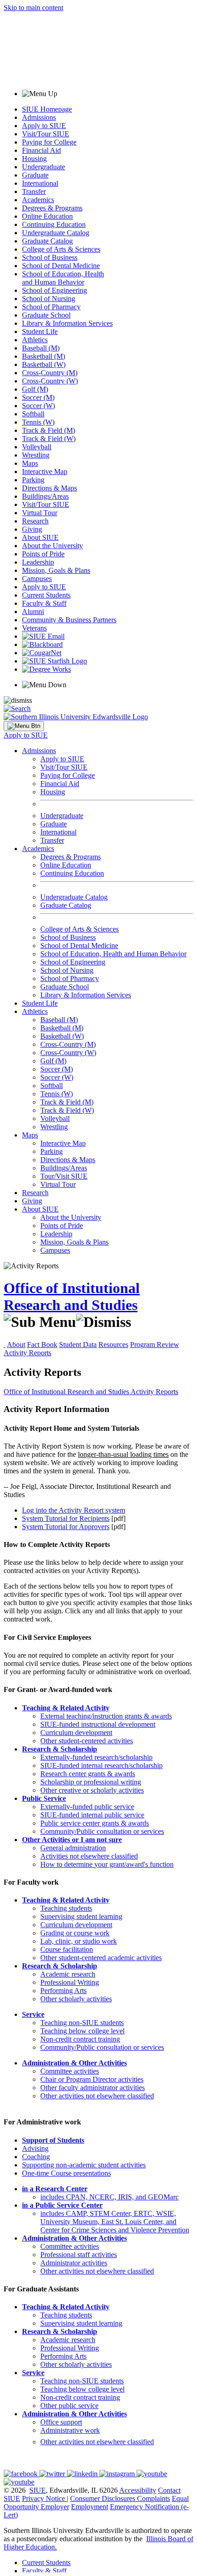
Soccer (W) (38, 406)
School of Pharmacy (51, 307)
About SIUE (40, 537)
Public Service (44, 1798)
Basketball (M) (44, 356)
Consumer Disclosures (103, 2498)
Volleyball (37, 447)
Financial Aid (41, 150)
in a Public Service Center (62, 2205)
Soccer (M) (38, 397)
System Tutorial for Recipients (66, 1518)
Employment (90, 2507)
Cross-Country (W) (50, 381)
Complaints (153, 2498)
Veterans (34, 628)
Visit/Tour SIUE (46, 134)
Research (35, 521)
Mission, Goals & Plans (56, 570)
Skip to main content (33, 8)
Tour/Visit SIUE (64, 1176)
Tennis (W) (38, 422)
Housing (34, 159)
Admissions (39, 117)
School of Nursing (49, 299)
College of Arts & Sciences (61, 249)
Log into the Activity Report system (74, 1510)
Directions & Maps (49, 488)
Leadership (38, 562)
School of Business (50, 257)
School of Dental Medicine (61, 266)
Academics (38, 200)
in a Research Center (55, 2189)
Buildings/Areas (45, 496)
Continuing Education (54, 224)
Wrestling (36, 455)
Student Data (78, 1345)
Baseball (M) (41, 348)
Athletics (35, 340)
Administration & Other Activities (74, 2063)
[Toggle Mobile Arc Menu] (24, 726)
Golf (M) (35, 389)
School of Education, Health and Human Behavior (63, 278)
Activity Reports (27, 1353)
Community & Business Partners (69, 620)
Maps (30, 463)
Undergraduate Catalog (56, 233)
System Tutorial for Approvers (66, 1527)
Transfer (34, 191)
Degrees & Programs (52, 208)
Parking (33, 480)
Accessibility (138, 2490)
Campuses (37, 579)
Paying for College (49, 142)
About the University (52, 546)
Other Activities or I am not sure (72, 1840)
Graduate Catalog (47, 241)
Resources (113, 1345)
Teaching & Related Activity (66, 1708)
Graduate (35, 175)
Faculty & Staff (44, 603)
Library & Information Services (67, 323)
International (40, 183)
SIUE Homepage (47, 109)
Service (33, 2014)
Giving (32, 529)
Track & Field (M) (49, 430)
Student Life (40, 331)
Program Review (155, 1345)
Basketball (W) (44, 364)
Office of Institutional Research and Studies (72, 1296)
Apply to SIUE (44, 126)
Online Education (47, 216)
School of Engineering (55, 290)
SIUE (38, 2490)
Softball (33, 414)
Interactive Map (45, 472)
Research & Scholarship (60, 1749)
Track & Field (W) (49, 439)
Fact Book (42, 1345)
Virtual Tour (40, 513)
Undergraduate (44, 167)
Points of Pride (43, 554)
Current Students (46, 595)
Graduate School (46, 315)
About (16, 1345)
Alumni (33, 612)
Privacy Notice (44, 2498)
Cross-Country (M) (50, 373)
